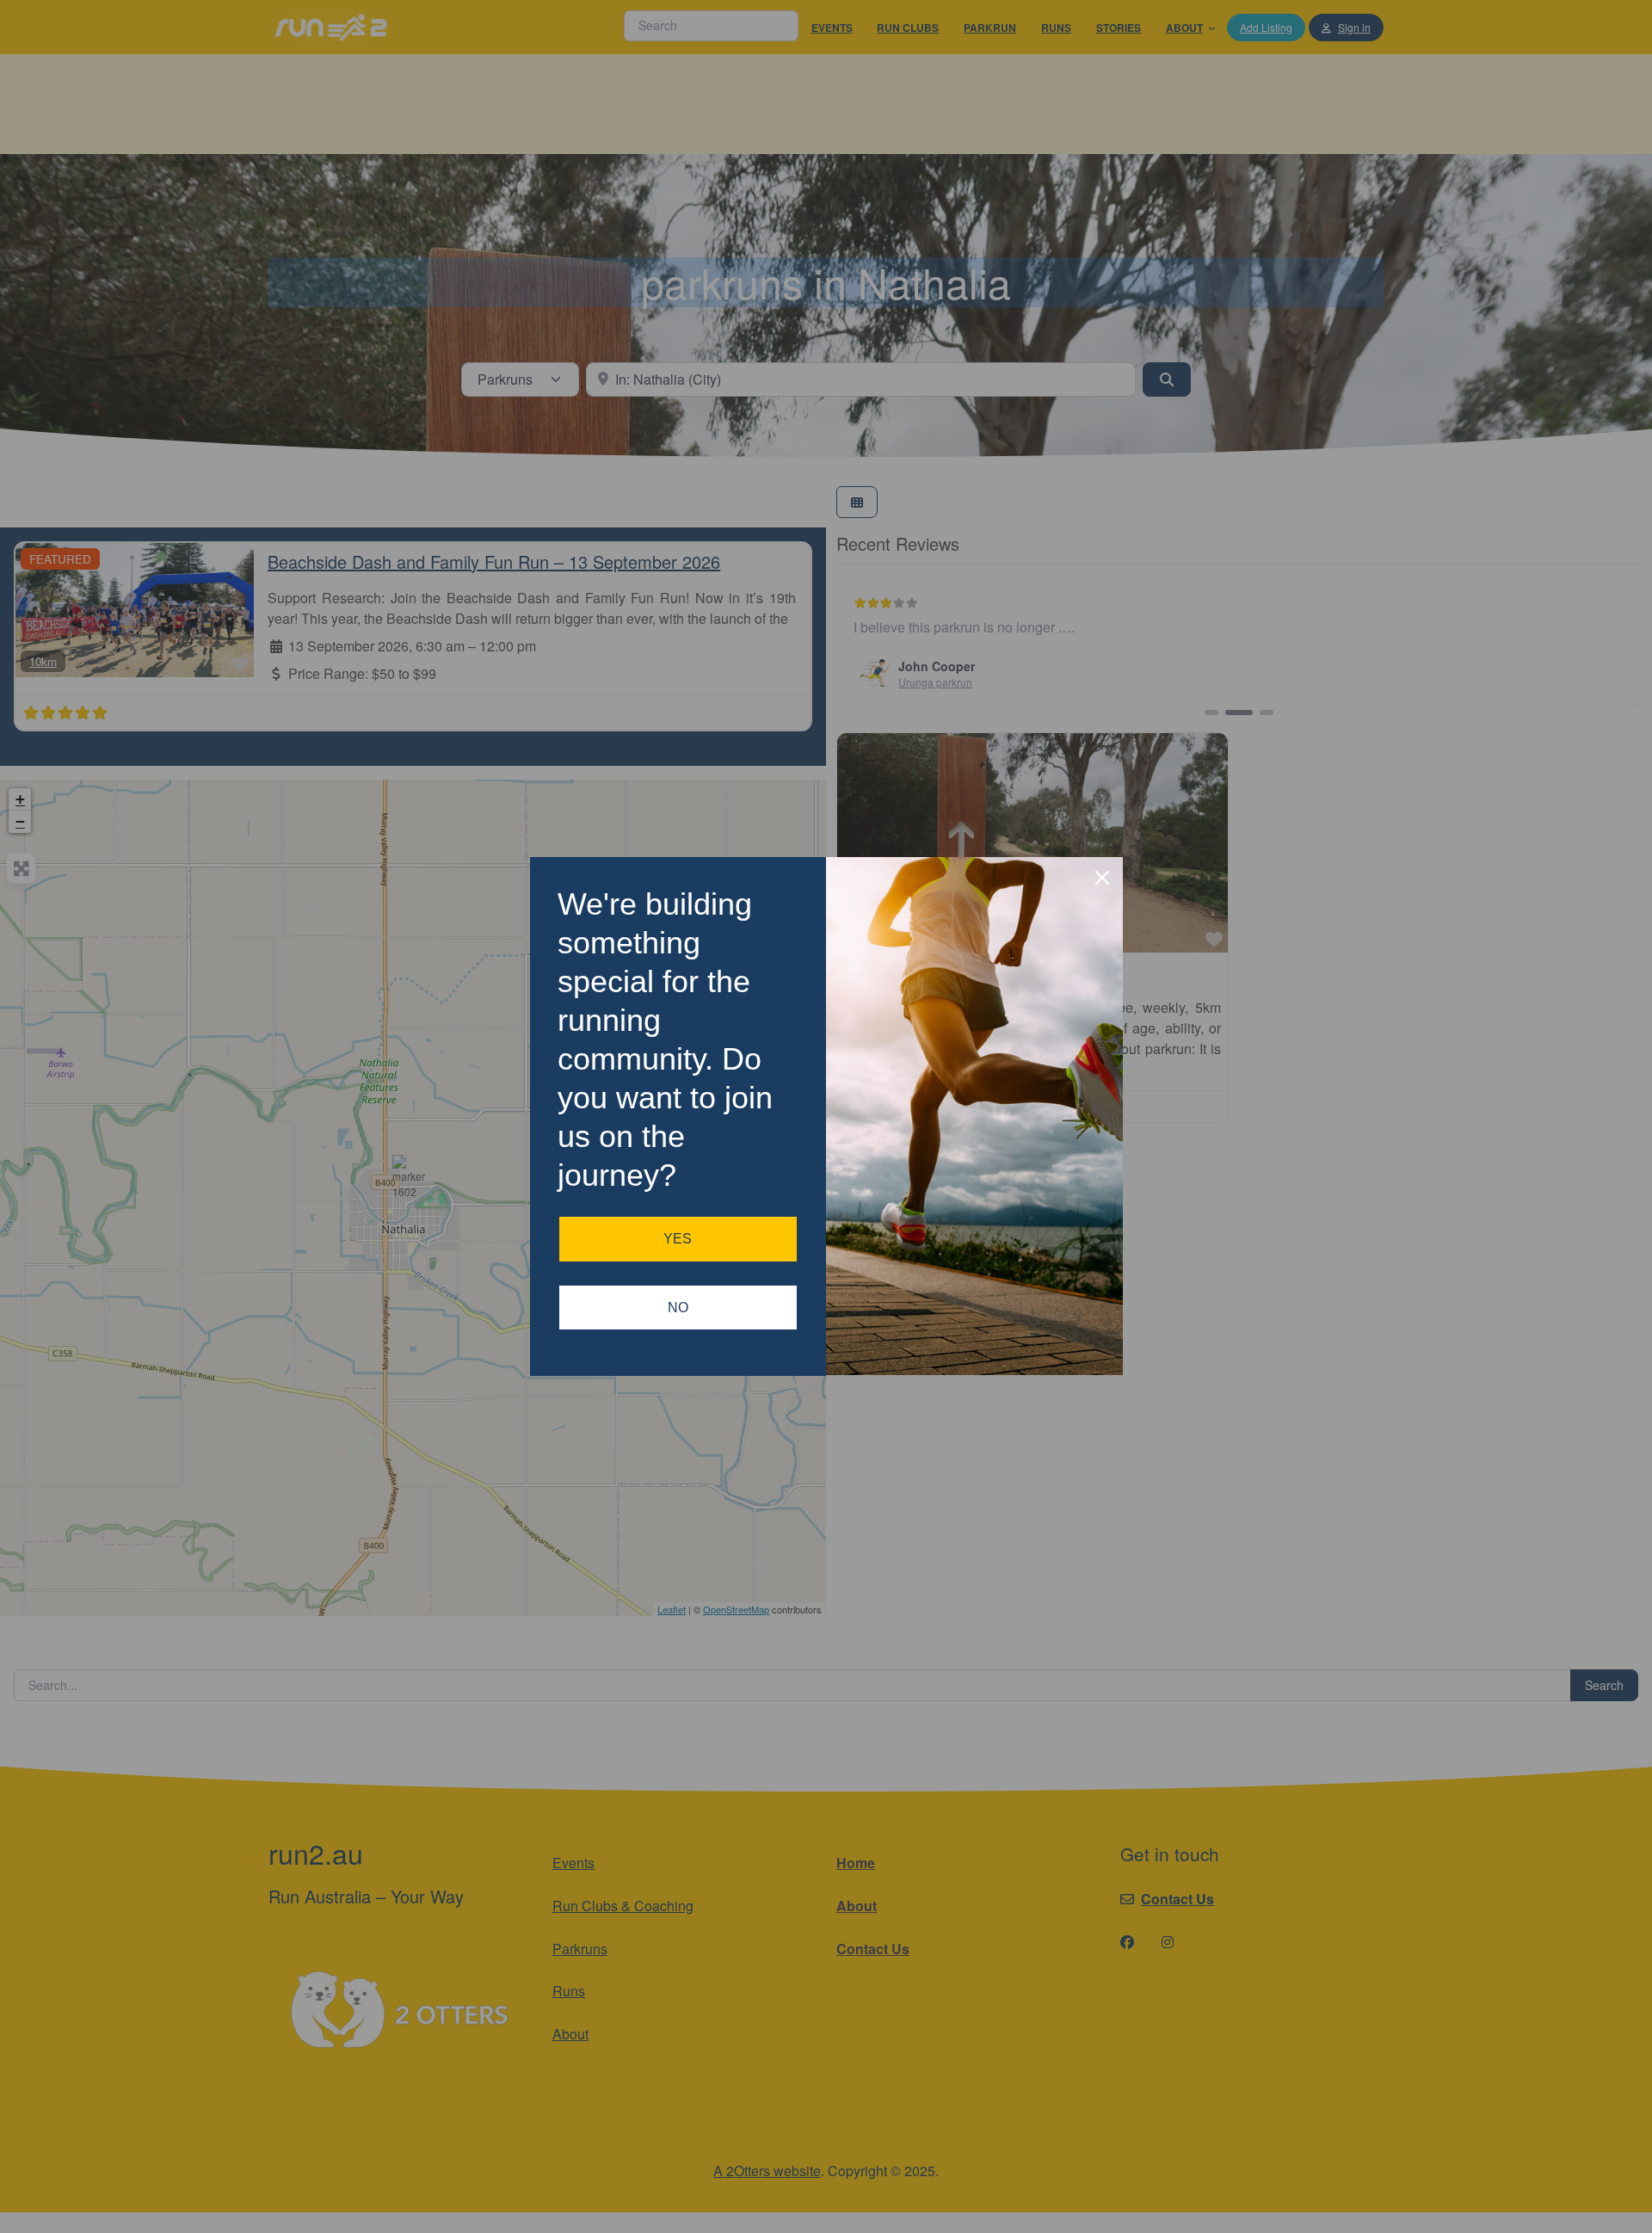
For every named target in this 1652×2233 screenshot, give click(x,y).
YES (678, 1239)
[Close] (1102, 878)
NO (678, 1308)
